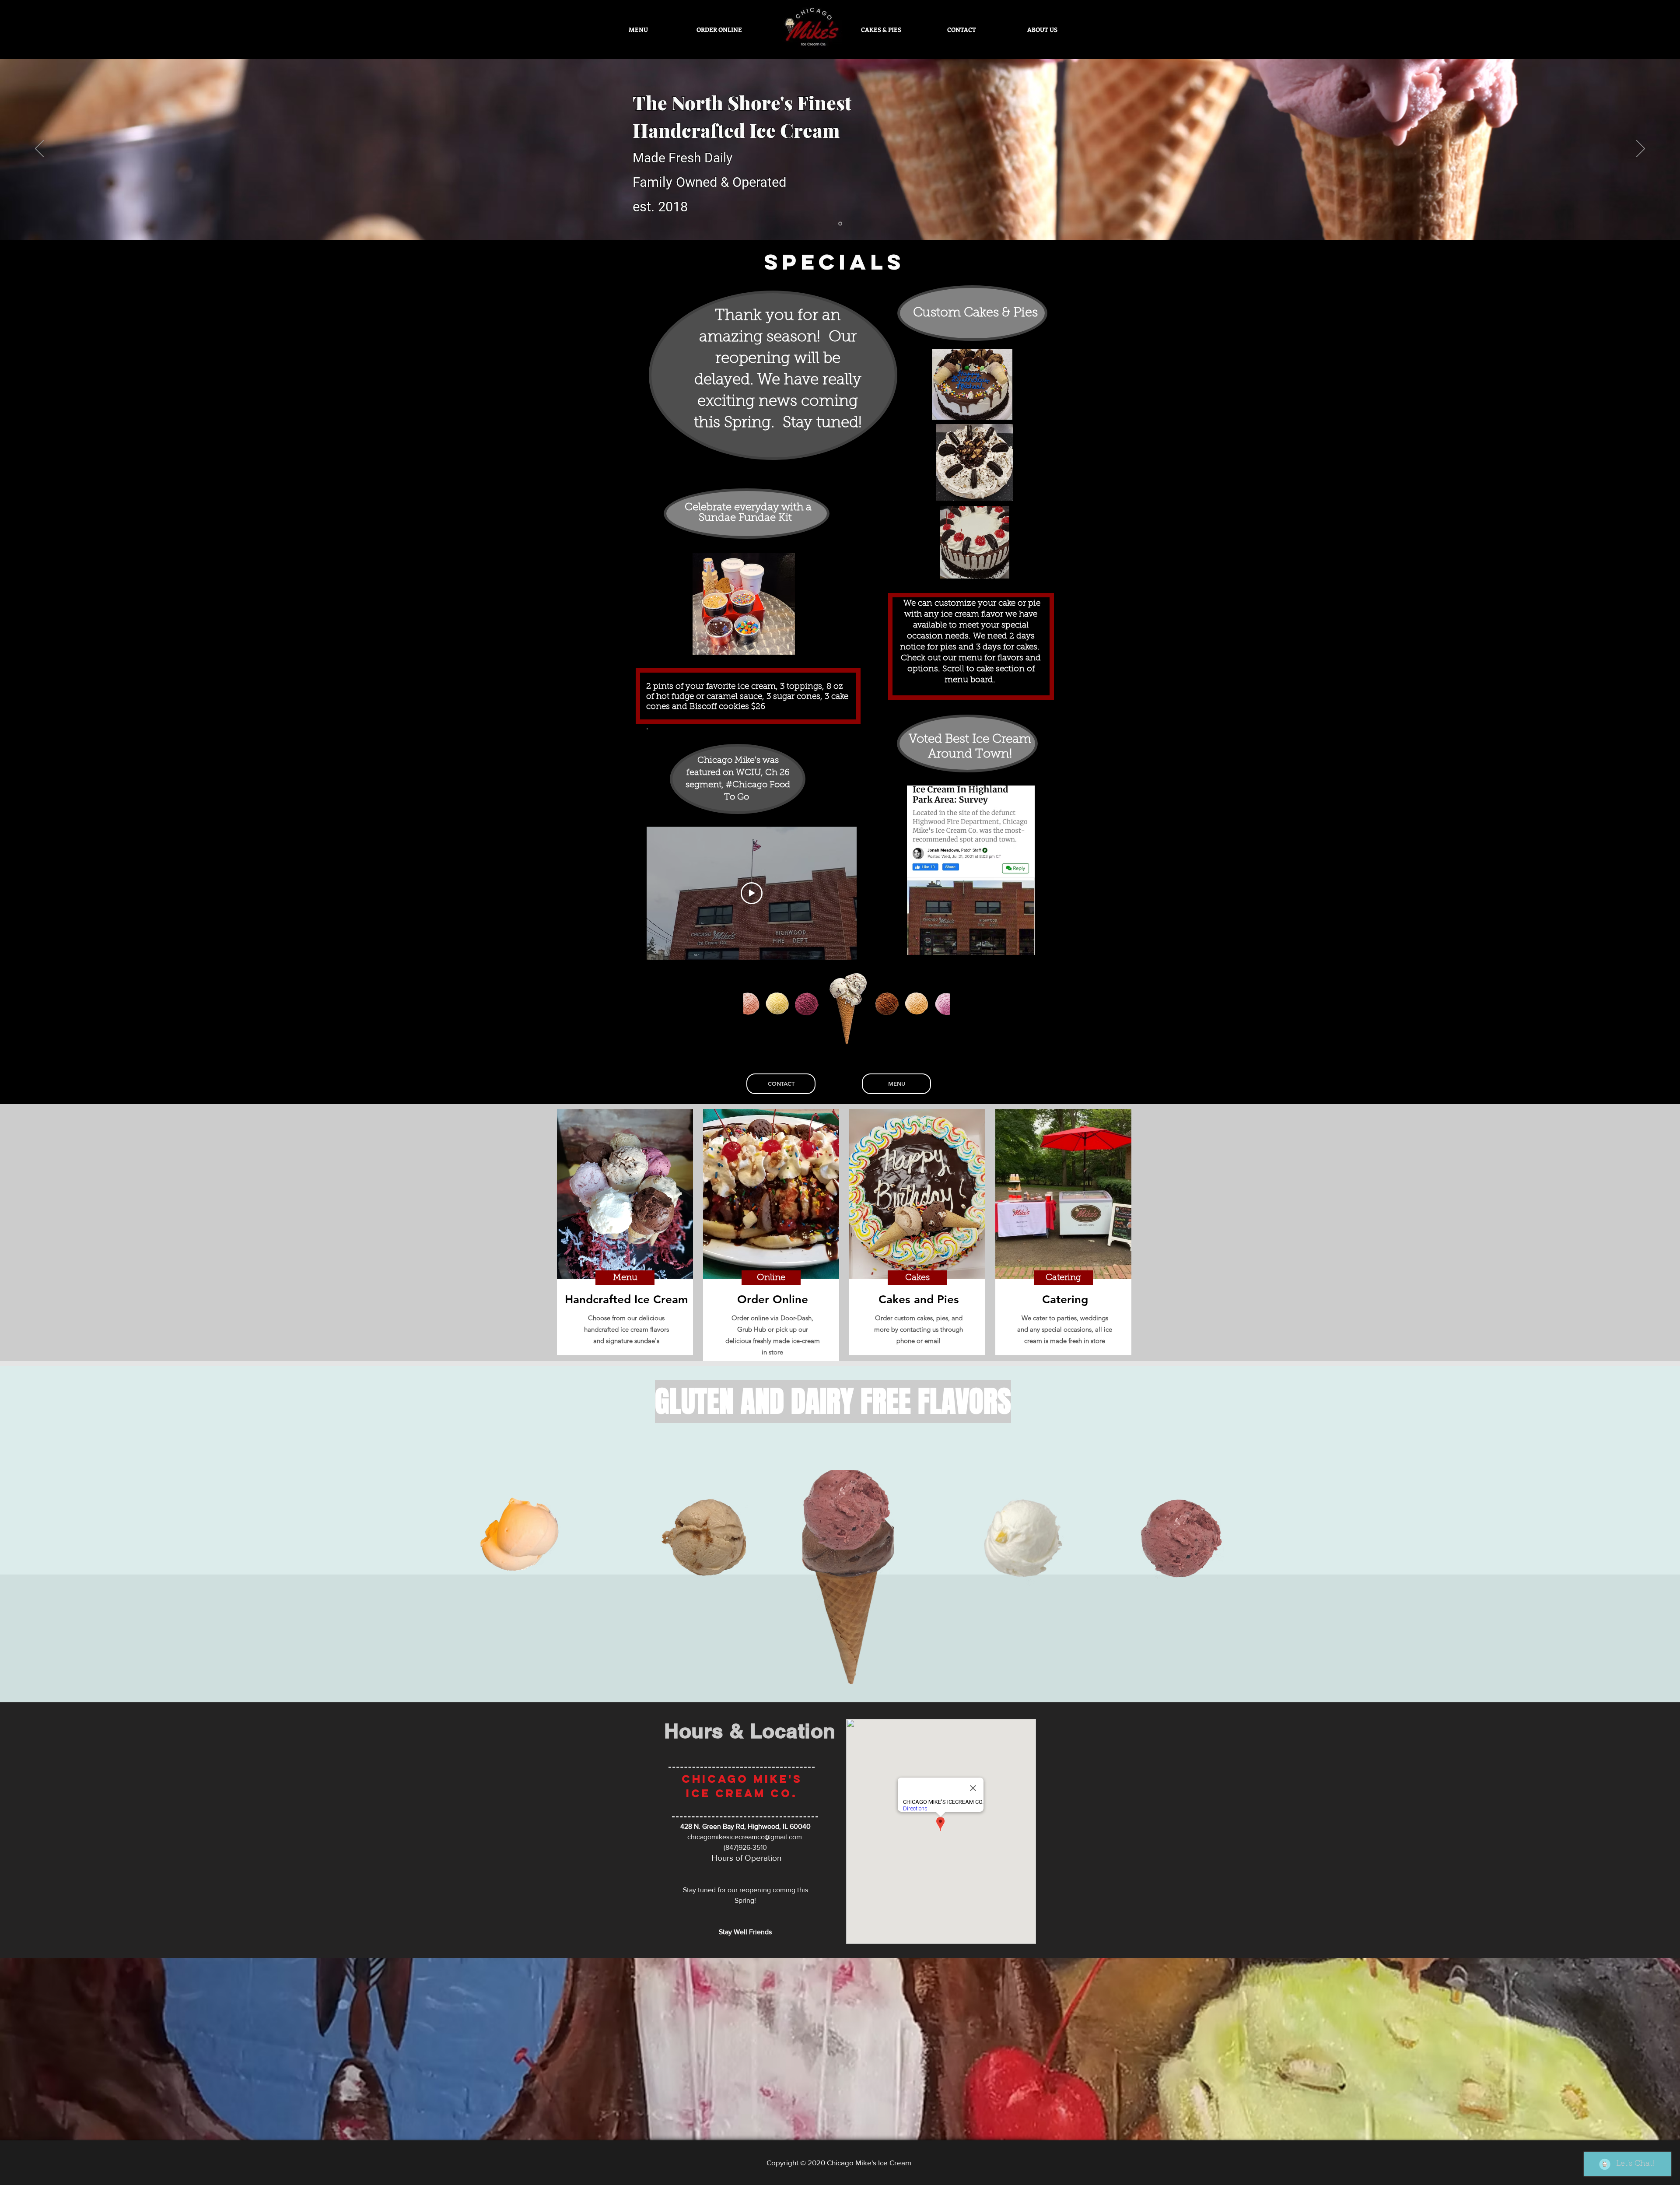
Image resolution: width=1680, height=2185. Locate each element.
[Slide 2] (840, 224)
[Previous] (39, 149)
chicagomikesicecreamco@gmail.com (745, 1837)
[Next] (1641, 149)
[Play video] (752, 893)
